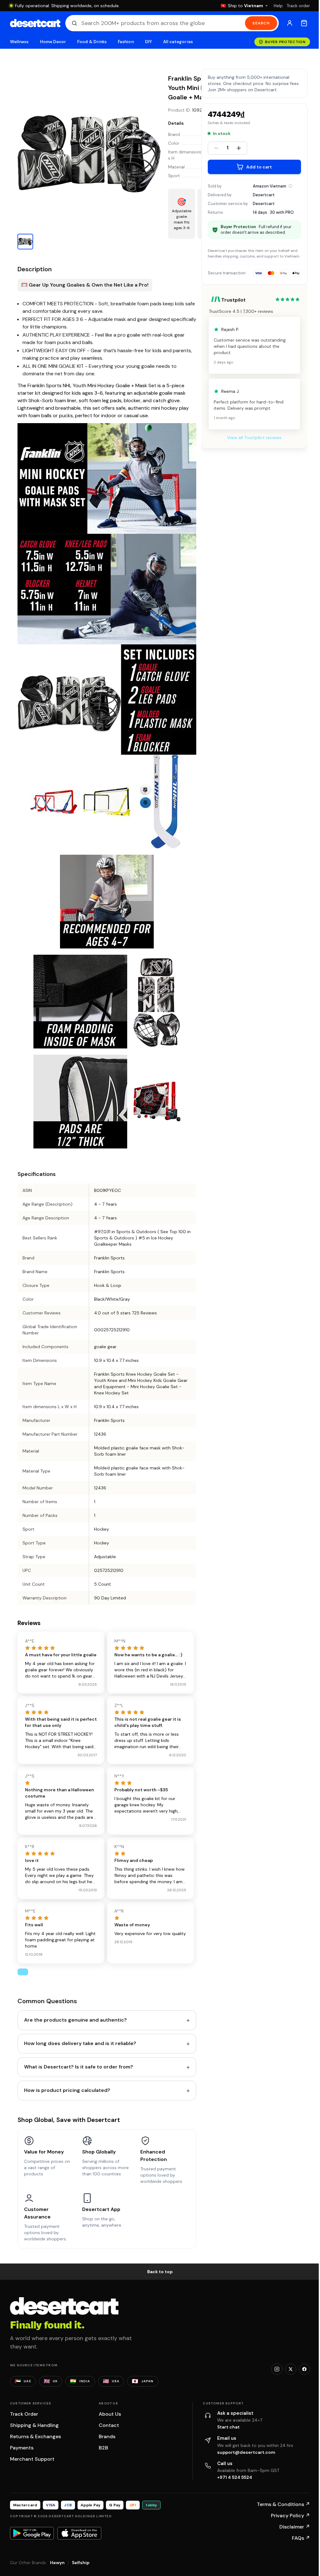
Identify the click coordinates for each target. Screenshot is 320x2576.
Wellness (19, 42)
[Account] (290, 23)
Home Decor (53, 42)
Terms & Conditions (283, 2504)
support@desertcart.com (246, 2452)
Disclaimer (295, 2527)
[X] (291, 2369)
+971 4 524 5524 (235, 2477)
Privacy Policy (290, 2516)
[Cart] (304, 23)
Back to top (160, 2272)
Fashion (126, 42)
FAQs (301, 2538)
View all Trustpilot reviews (254, 438)
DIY (148, 42)
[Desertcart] (35, 23)
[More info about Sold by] (290, 186)
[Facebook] (304, 2369)
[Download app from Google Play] (32, 2533)
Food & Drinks (92, 42)
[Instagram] (277, 2369)
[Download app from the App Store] (79, 2533)
